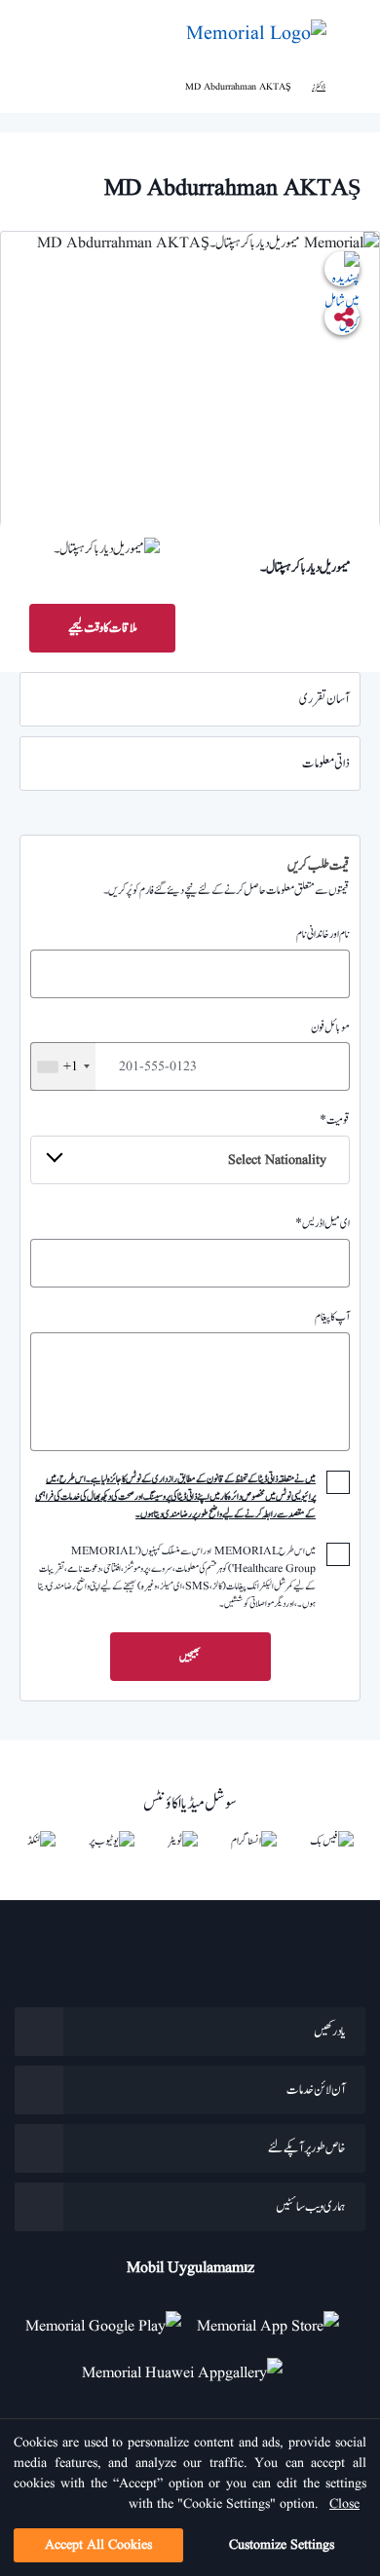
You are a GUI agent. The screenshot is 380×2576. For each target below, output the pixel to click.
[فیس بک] (332, 1841)
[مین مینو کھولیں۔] (351, 35)
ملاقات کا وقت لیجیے (103, 628)
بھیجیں (190, 1657)
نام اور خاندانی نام (323, 934)
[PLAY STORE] (103, 2319)
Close (344, 2504)
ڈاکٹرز (319, 87)
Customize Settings (282, 2545)
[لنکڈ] (41, 1841)
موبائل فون (207, 1047)
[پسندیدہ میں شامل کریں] (342, 269)
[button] (35, 34)
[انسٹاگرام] (254, 1841)
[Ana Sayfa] (256, 34)
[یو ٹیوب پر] (112, 1841)
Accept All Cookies (98, 2545)
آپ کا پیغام (332, 1317)
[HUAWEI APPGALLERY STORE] (190, 2366)
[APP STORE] (276, 2319)
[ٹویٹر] (183, 1841)
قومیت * (289, 1140)
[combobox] (63, 1066)
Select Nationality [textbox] (277, 1160)
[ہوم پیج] (353, 87)
